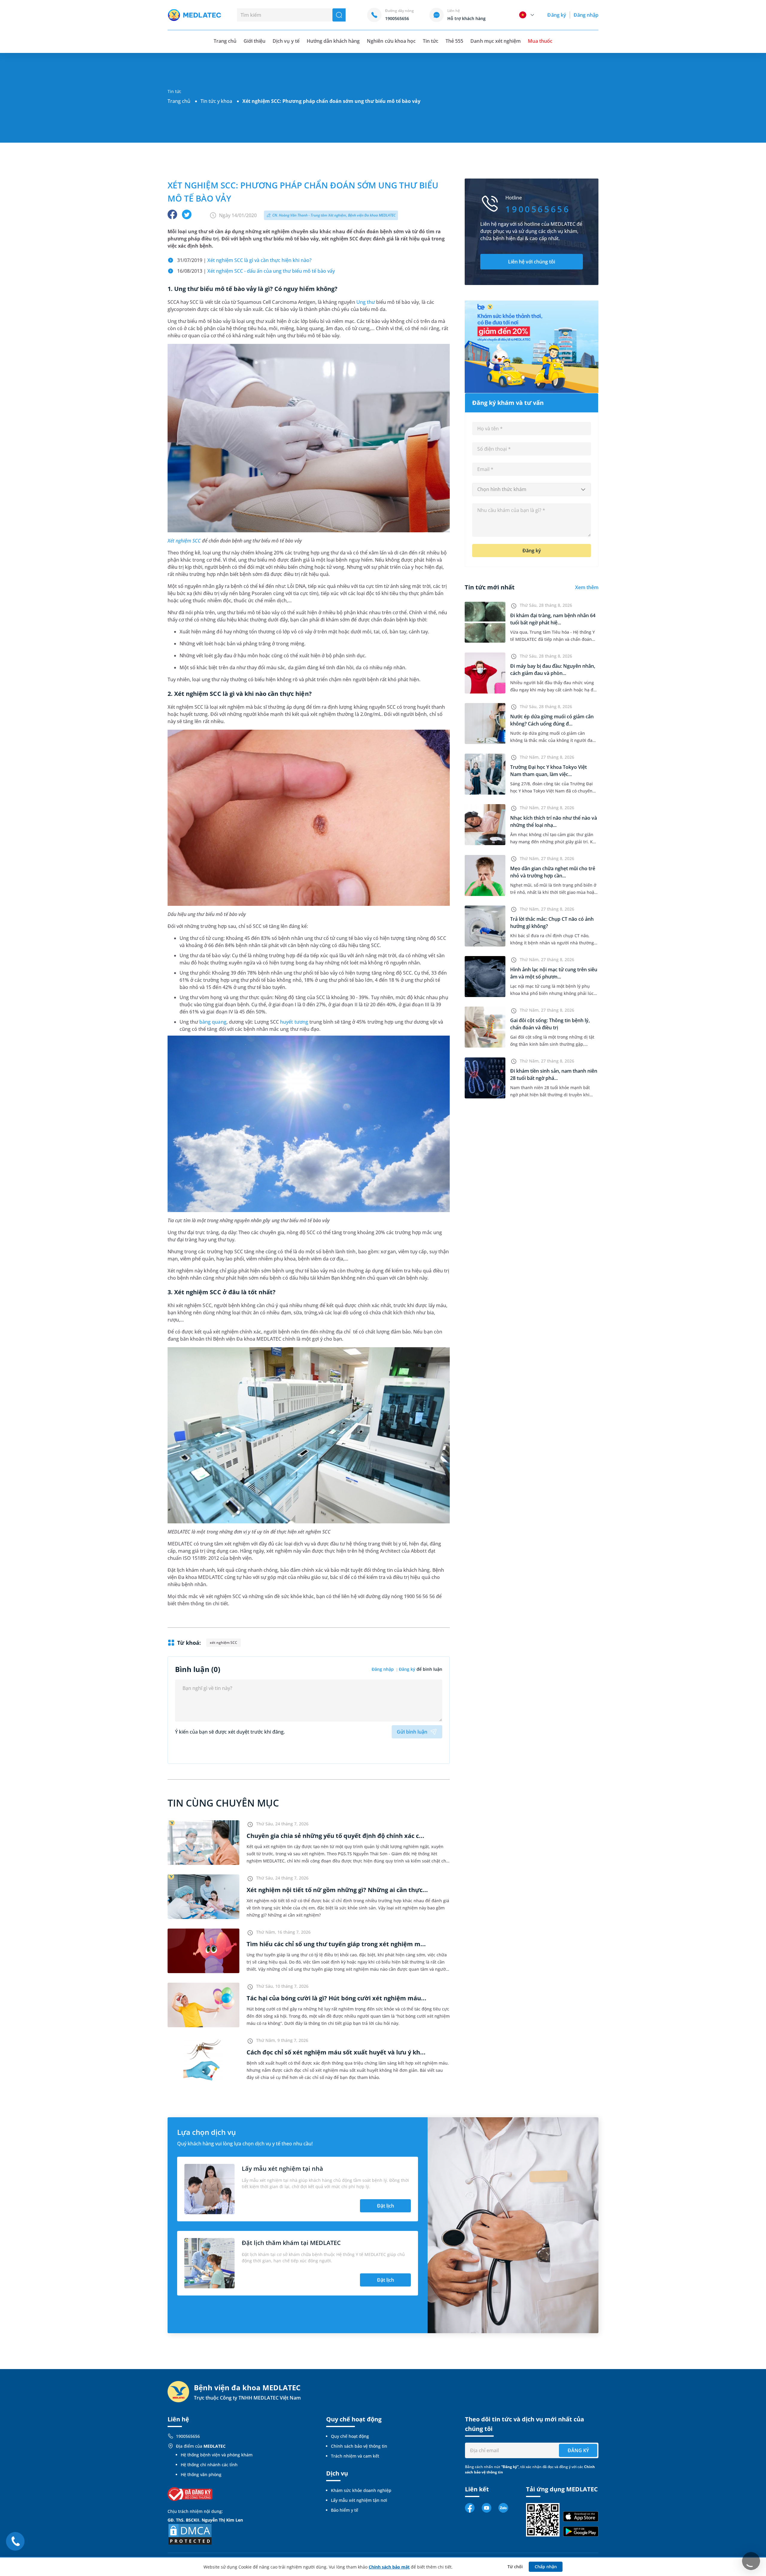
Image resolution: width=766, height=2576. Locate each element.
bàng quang (213, 1022)
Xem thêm (587, 587)
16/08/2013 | (256, 271)
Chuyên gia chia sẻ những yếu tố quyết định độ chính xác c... (335, 1836)
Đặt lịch (386, 2206)
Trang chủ (179, 101)
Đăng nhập (586, 15)
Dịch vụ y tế (286, 41)
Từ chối (515, 2567)
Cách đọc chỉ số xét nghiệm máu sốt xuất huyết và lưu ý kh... (336, 2052)
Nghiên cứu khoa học (391, 41)
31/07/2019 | (244, 260)
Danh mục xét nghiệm (496, 41)
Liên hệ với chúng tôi (532, 262)
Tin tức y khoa (216, 101)
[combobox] (532, 490)
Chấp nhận (546, 2567)
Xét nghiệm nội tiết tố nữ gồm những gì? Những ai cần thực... (337, 1890)
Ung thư (366, 302)
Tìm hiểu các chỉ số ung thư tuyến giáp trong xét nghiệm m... (336, 1944)
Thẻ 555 (454, 41)
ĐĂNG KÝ (578, 2450)
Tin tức (431, 41)
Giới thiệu (254, 41)
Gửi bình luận (412, 1732)
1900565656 (188, 2436)
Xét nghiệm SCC (184, 541)
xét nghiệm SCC (224, 1643)
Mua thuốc (540, 41)
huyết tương (294, 1022)
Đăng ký (557, 15)
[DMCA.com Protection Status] (190, 2534)
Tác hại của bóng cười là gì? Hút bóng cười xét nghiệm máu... (336, 1998)
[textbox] (532, 490)
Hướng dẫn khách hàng (333, 41)
